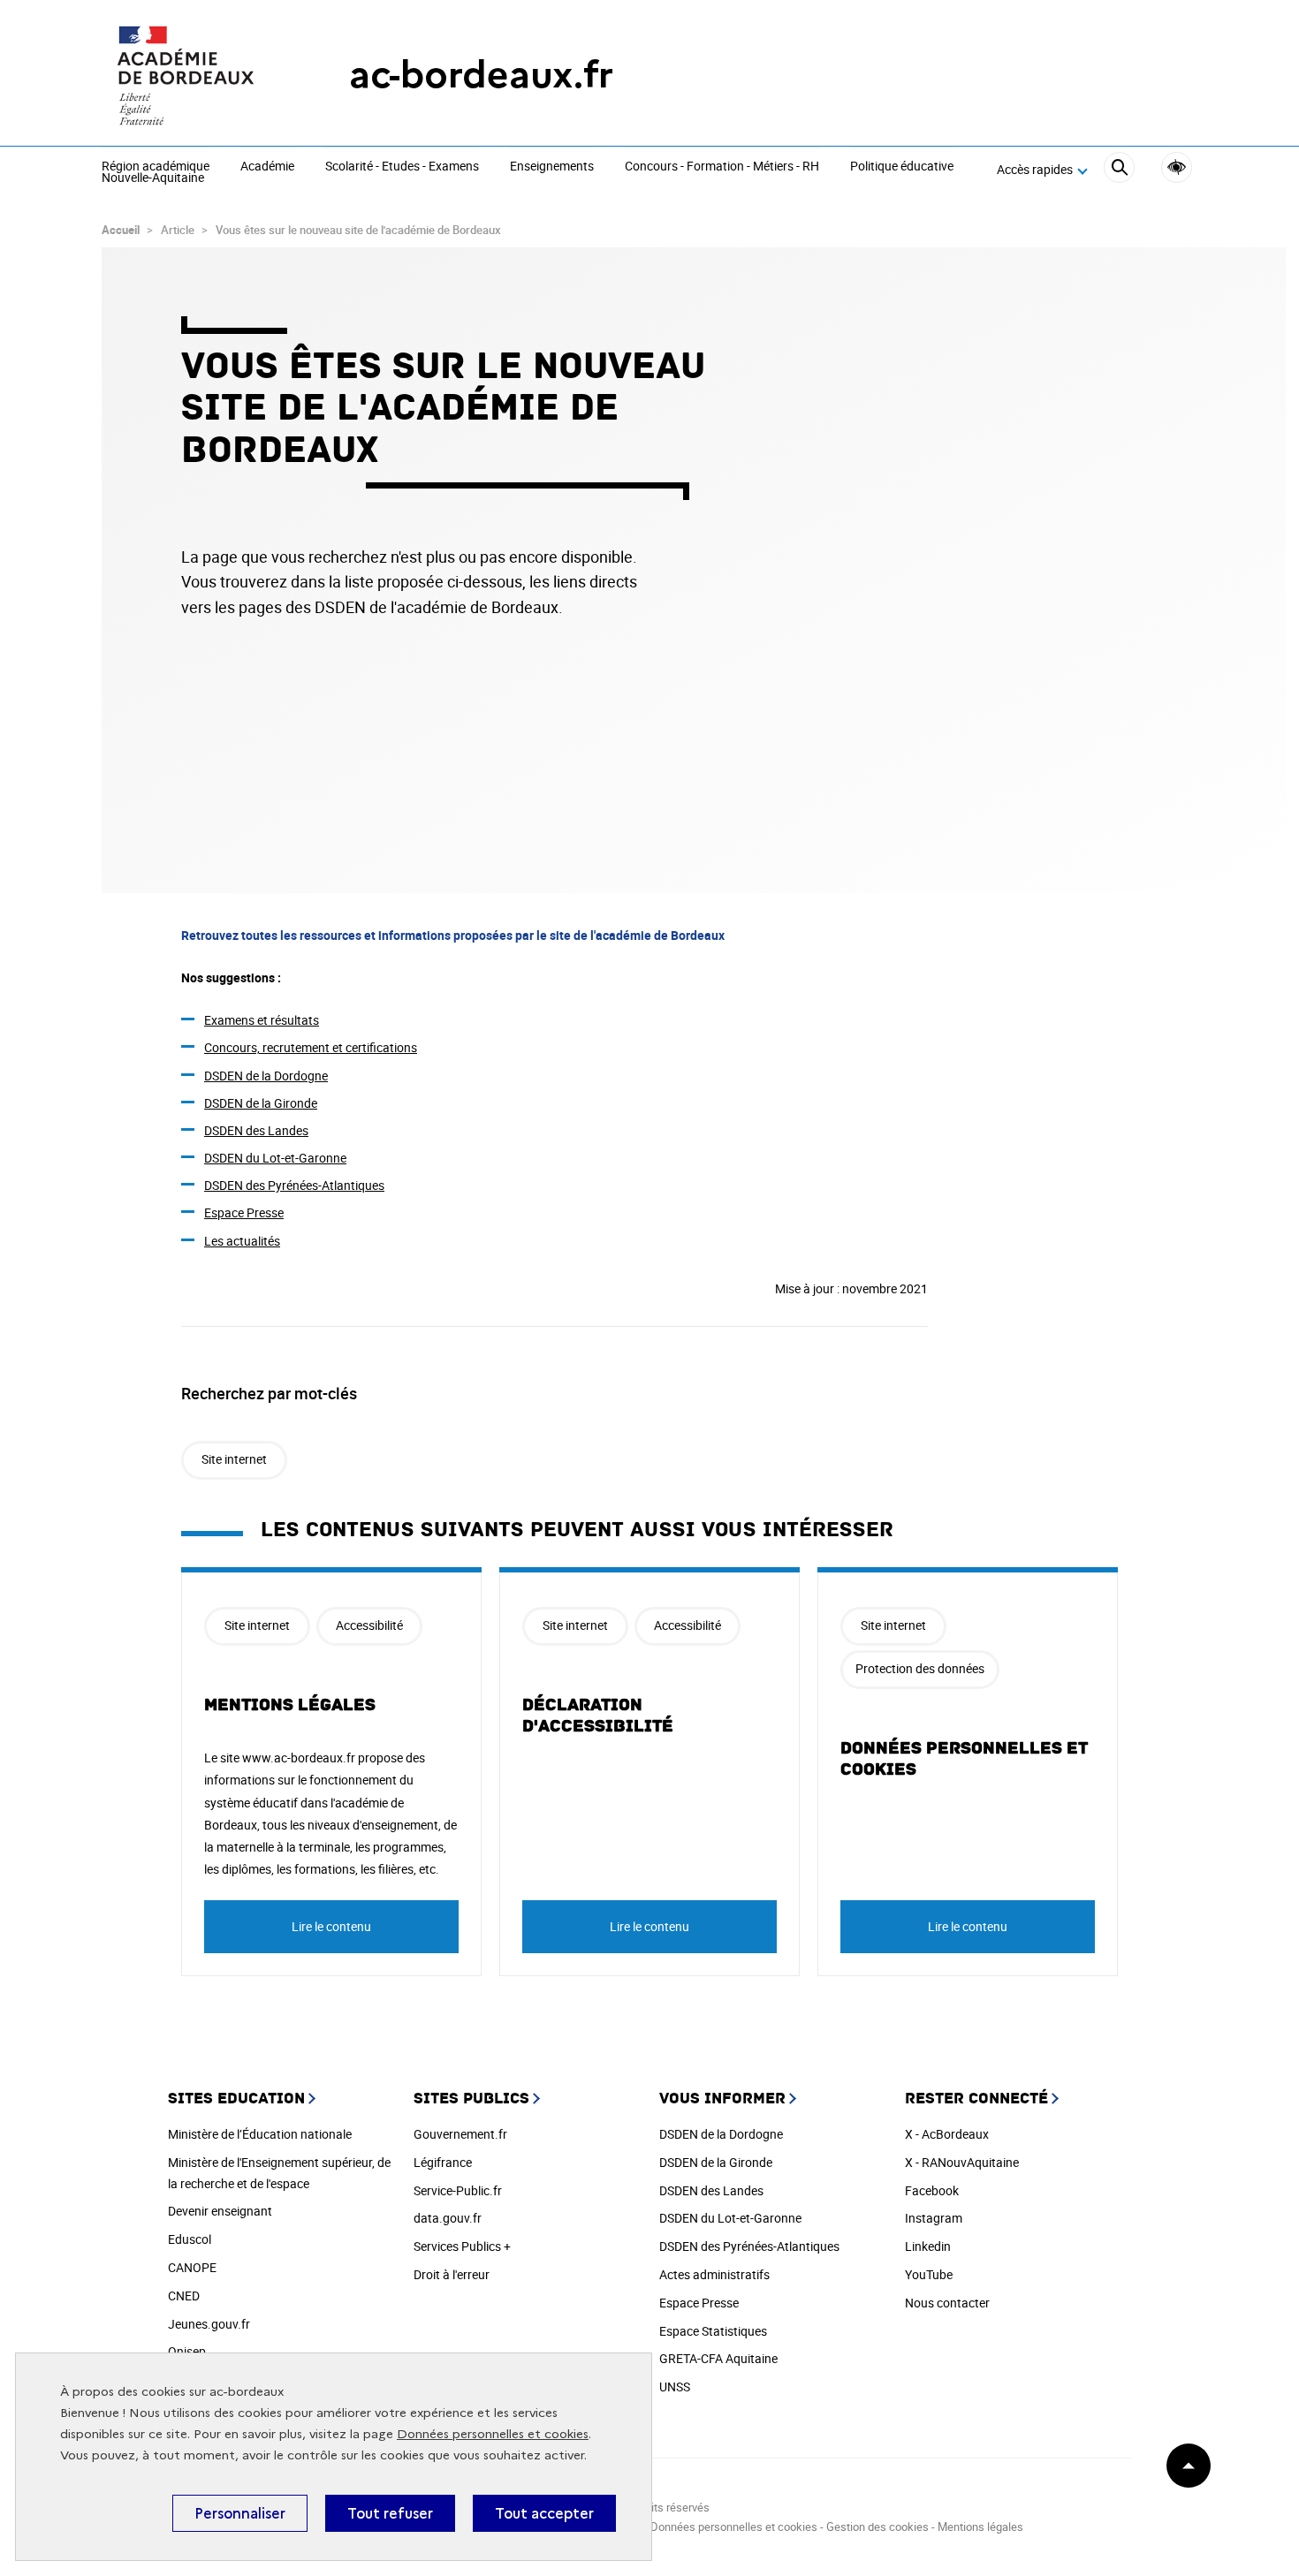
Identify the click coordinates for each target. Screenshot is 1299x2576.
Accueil (121, 230)
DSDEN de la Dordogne (266, 1076)
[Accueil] (190, 75)
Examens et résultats (262, 1020)
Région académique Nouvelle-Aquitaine (156, 173)
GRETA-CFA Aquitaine (718, 2358)
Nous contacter (947, 2303)
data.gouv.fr (448, 2218)
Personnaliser (240, 2513)
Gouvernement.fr (460, 2134)
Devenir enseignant (220, 2211)
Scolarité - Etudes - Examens (402, 167)
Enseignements (552, 167)
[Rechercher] (1119, 170)
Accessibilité (1177, 167)
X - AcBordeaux (947, 2134)
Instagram (934, 2218)
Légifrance (443, 2162)
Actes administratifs (714, 2274)
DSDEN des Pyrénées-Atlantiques (294, 1185)
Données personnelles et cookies (493, 2434)
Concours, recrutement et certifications (311, 1047)
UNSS (675, 2387)
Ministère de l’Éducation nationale (260, 2134)
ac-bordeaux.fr (481, 75)
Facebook (932, 2190)
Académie (267, 167)
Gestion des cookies (877, 2527)
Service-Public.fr (458, 2190)
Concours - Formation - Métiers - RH (722, 167)
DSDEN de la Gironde (261, 1103)
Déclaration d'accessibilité (598, 1716)
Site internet (234, 1459)
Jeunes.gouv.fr (209, 2324)
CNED (184, 2296)
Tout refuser (390, 2513)
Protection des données (920, 1668)
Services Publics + (462, 2246)
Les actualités (242, 1241)
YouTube (929, 2274)
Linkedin (928, 2246)
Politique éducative (902, 167)
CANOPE (192, 2267)
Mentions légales (290, 1705)
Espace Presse (244, 1212)
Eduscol (190, 2239)
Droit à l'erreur (452, 2274)
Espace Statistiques (713, 2331)
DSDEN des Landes (256, 1130)
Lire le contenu (331, 1926)
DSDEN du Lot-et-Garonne (275, 1158)
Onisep (187, 2351)
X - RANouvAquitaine (962, 2162)
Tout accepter (544, 2513)
